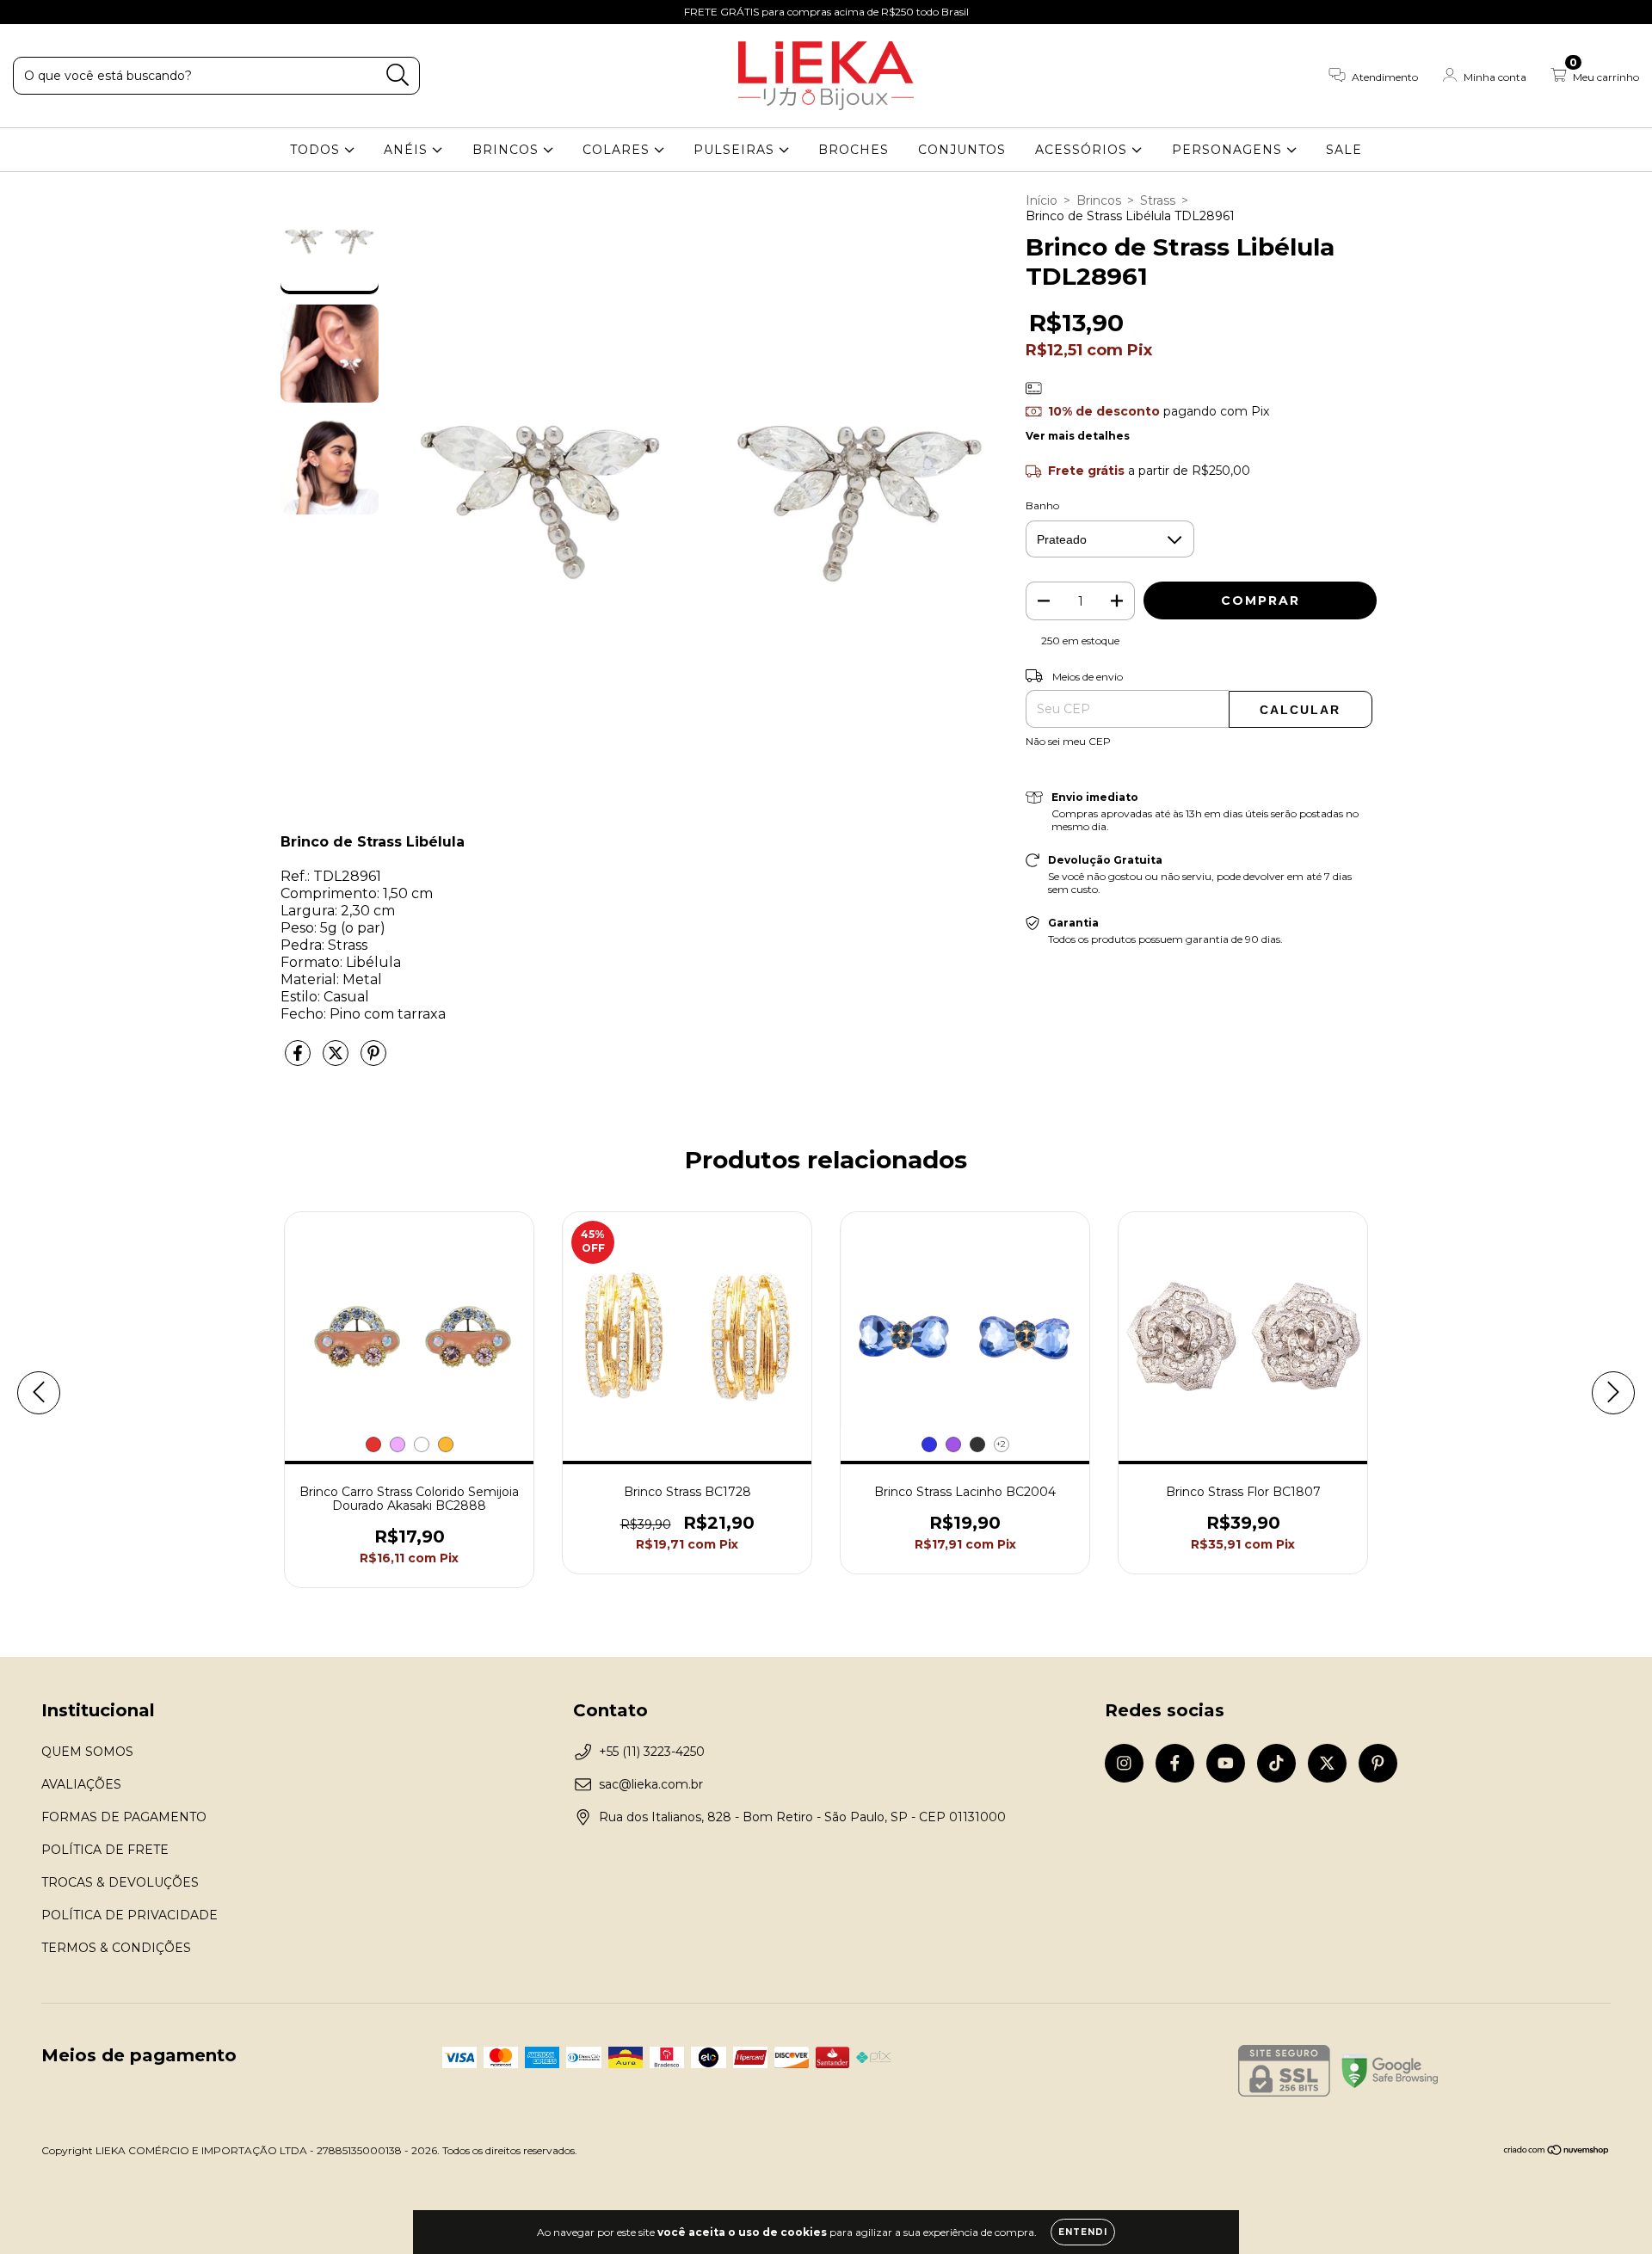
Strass (1158, 200)
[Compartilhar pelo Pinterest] (373, 1060)
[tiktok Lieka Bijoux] (104, 12)
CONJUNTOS (962, 150)
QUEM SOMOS (87, 1752)
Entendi (1083, 2232)
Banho (1042, 505)
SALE (1344, 150)
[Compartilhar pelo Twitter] (337, 1060)
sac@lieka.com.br (651, 1784)
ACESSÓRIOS (1083, 150)
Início (1042, 200)
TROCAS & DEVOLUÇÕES (120, 1882)
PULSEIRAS (736, 150)
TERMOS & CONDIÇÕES (116, 1948)
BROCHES (854, 150)
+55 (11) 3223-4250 (652, 1752)
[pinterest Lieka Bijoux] (154, 12)
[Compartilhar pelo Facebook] (299, 1060)
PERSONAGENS (1229, 150)
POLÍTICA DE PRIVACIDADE (129, 1915)
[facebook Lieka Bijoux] (52, 12)
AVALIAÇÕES (81, 1784)
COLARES (618, 150)
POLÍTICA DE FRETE (105, 1850)
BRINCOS (508, 150)
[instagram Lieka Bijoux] (26, 12)
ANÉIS (408, 150)
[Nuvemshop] (1557, 2152)
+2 (1001, 1444)
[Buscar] (398, 75)
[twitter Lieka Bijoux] (130, 12)
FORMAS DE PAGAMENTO (124, 1817)
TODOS (317, 150)
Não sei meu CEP (1068, 741)
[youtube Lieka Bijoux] (78, 12)
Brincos (1099, 200)
